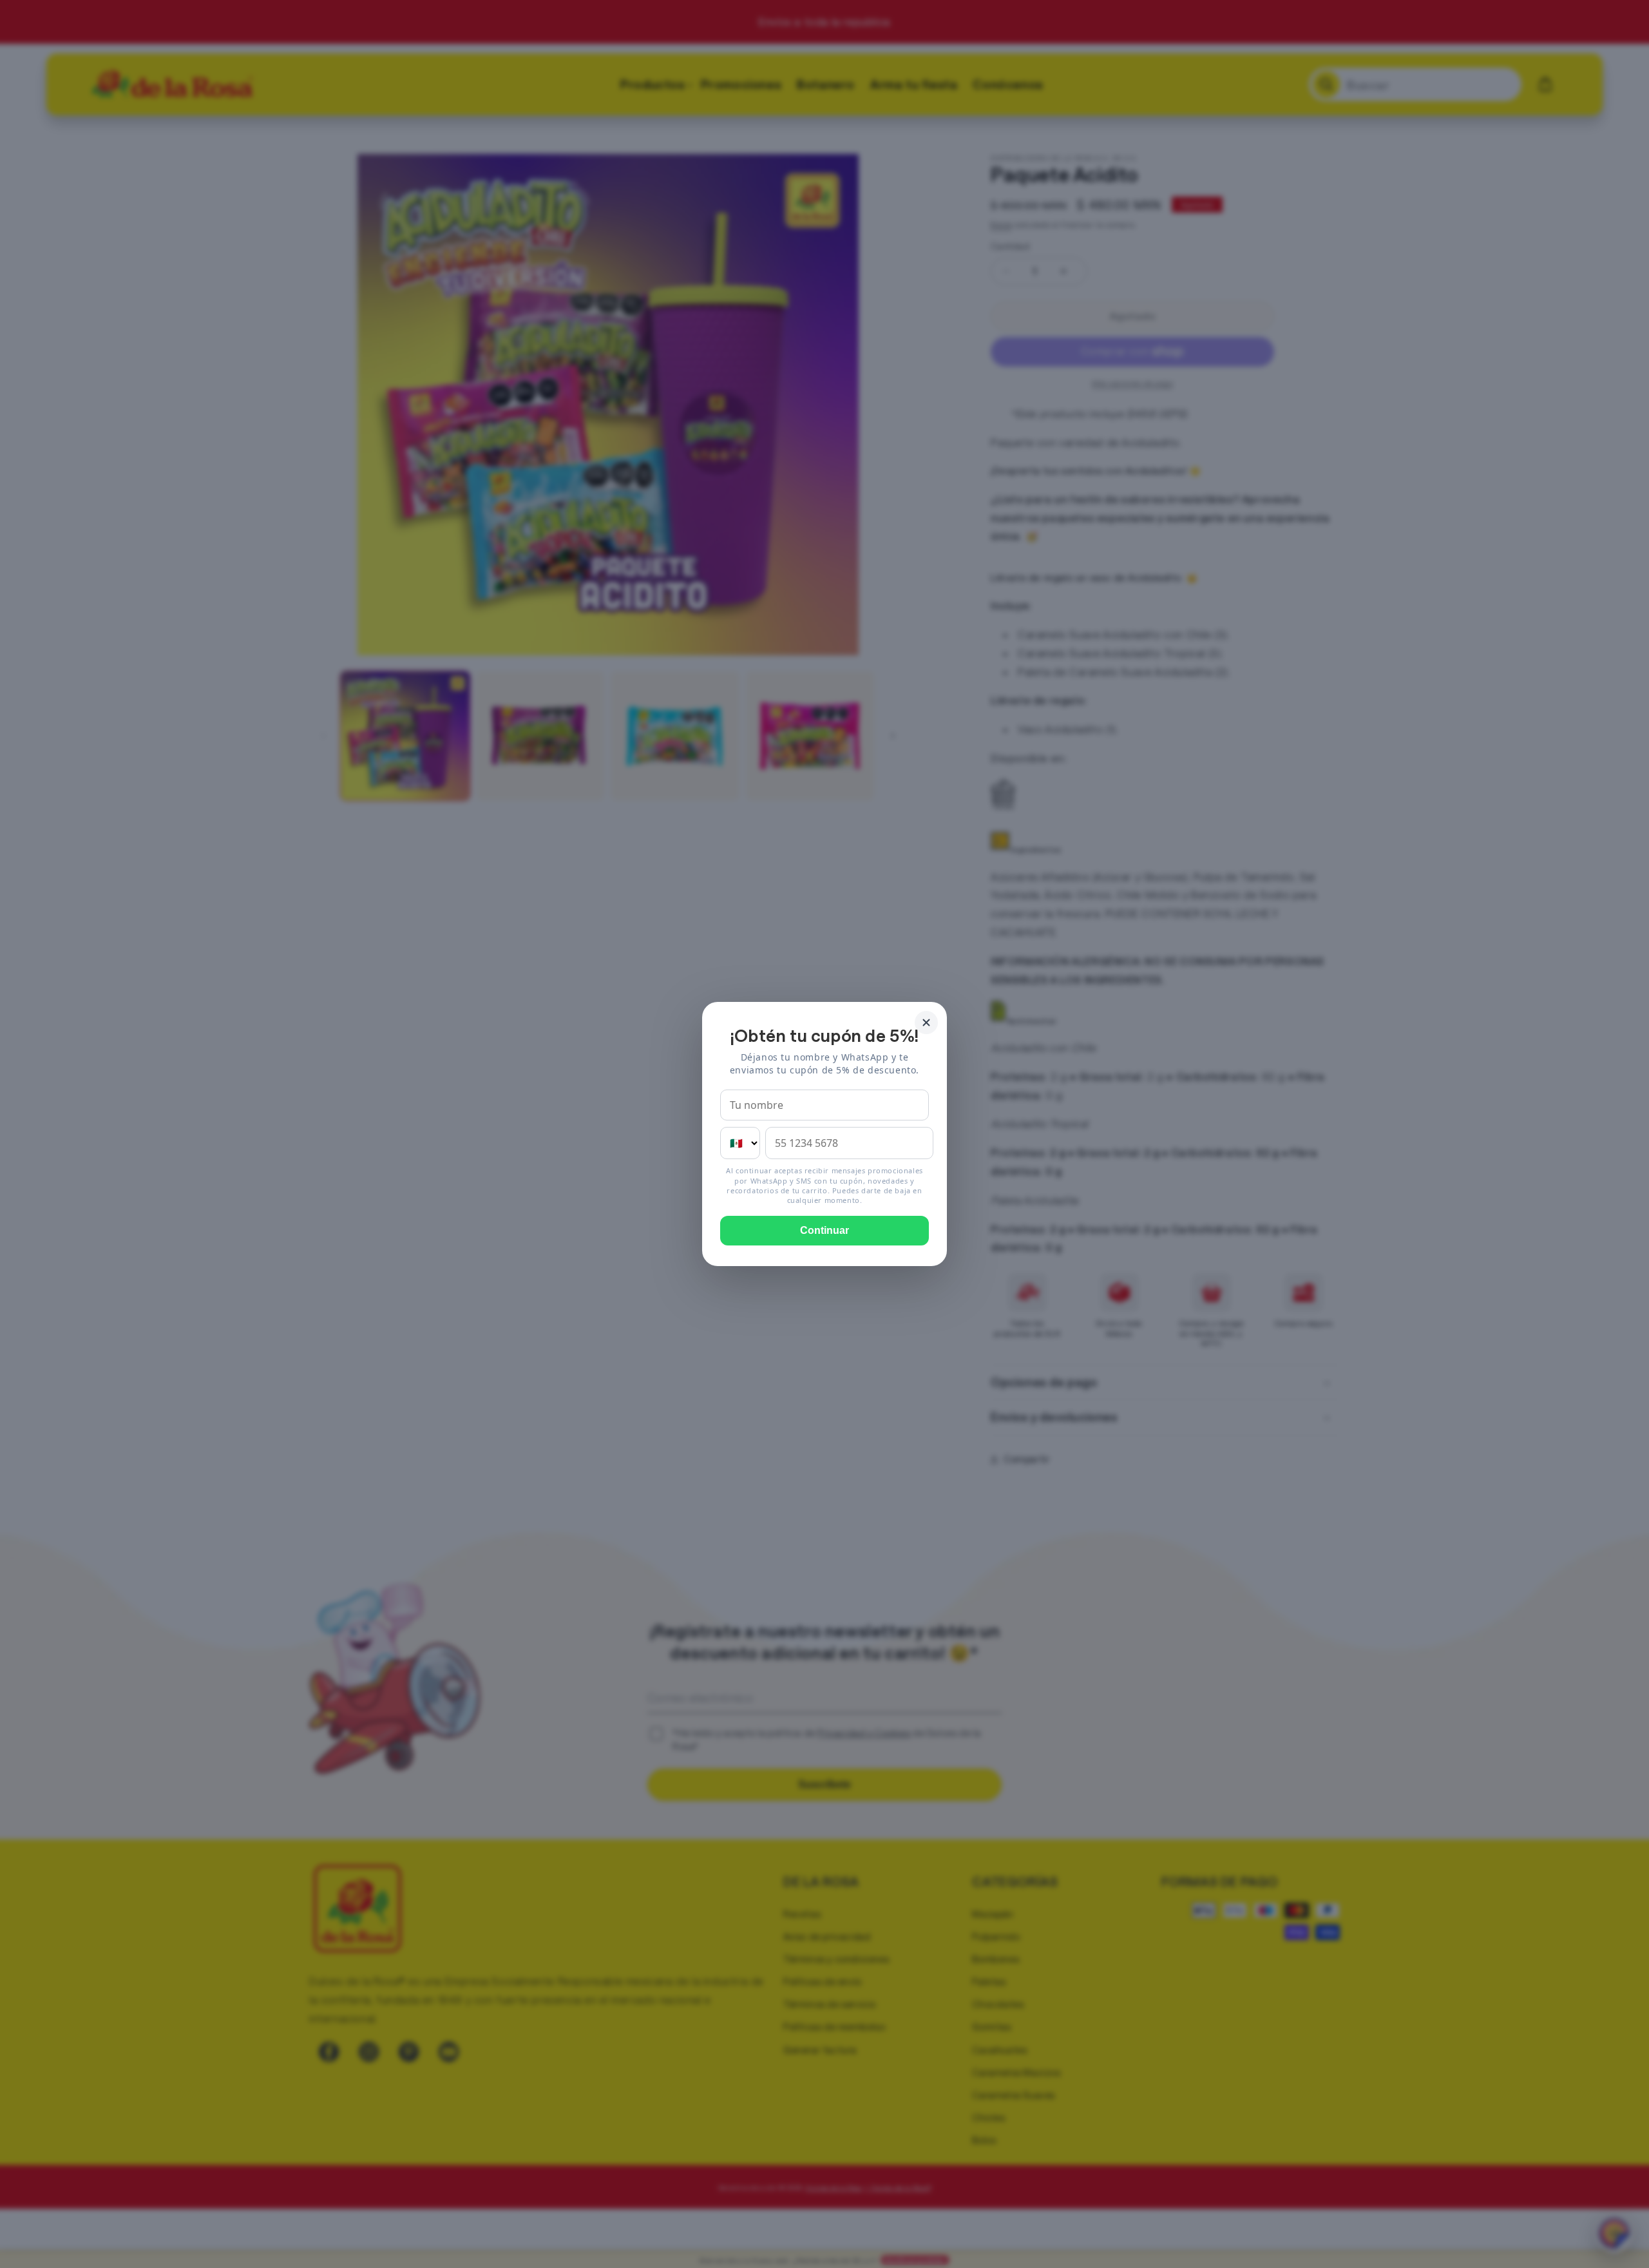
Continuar (824, 1230)
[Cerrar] (926, 1023)
